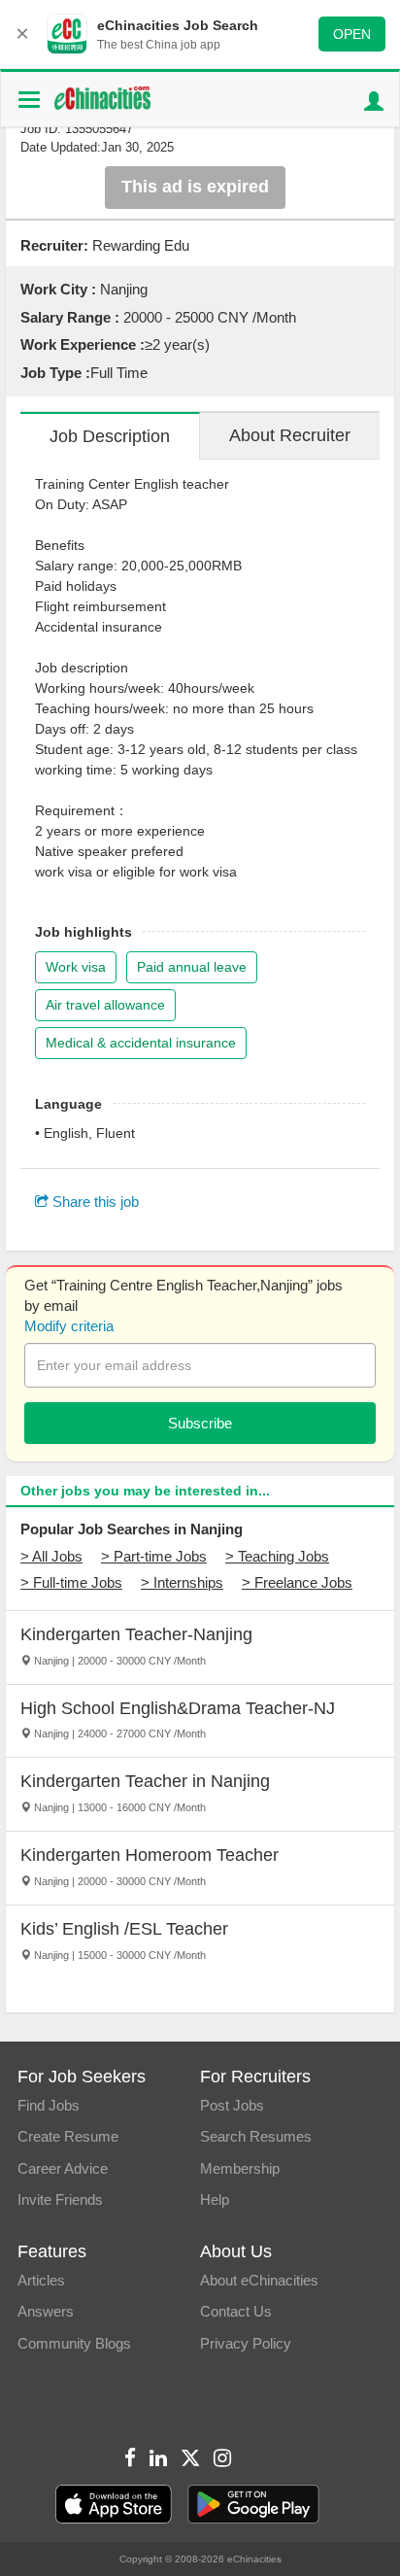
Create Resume (68, 2136)
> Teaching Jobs (277, 1556)
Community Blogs (74, 2343)
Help (215, 2199)
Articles (41, 2280)
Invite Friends (60, 2199)
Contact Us (236, 2311)
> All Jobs (51, 1556)
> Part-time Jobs (154, 1556)
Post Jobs (232, 2105)
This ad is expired (195, 187)
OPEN (352, 34)
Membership (240, 2168)
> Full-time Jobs (71, 1582)
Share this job (94, 1202)
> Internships (182, 1582)
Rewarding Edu (141, 245)
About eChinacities (259, 2280)
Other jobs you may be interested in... (145, 1491)
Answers (46, 2311)
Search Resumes (256, 2136)
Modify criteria (69, 1326)
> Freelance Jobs (297, 1582)
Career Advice (63, 2168)
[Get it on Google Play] (253, 2505)
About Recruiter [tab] (290, 435)
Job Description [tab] (110, 436)
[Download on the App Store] (114, 2505)
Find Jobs (49, 2105)
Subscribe (200, 1423)
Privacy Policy (246, 2343)
